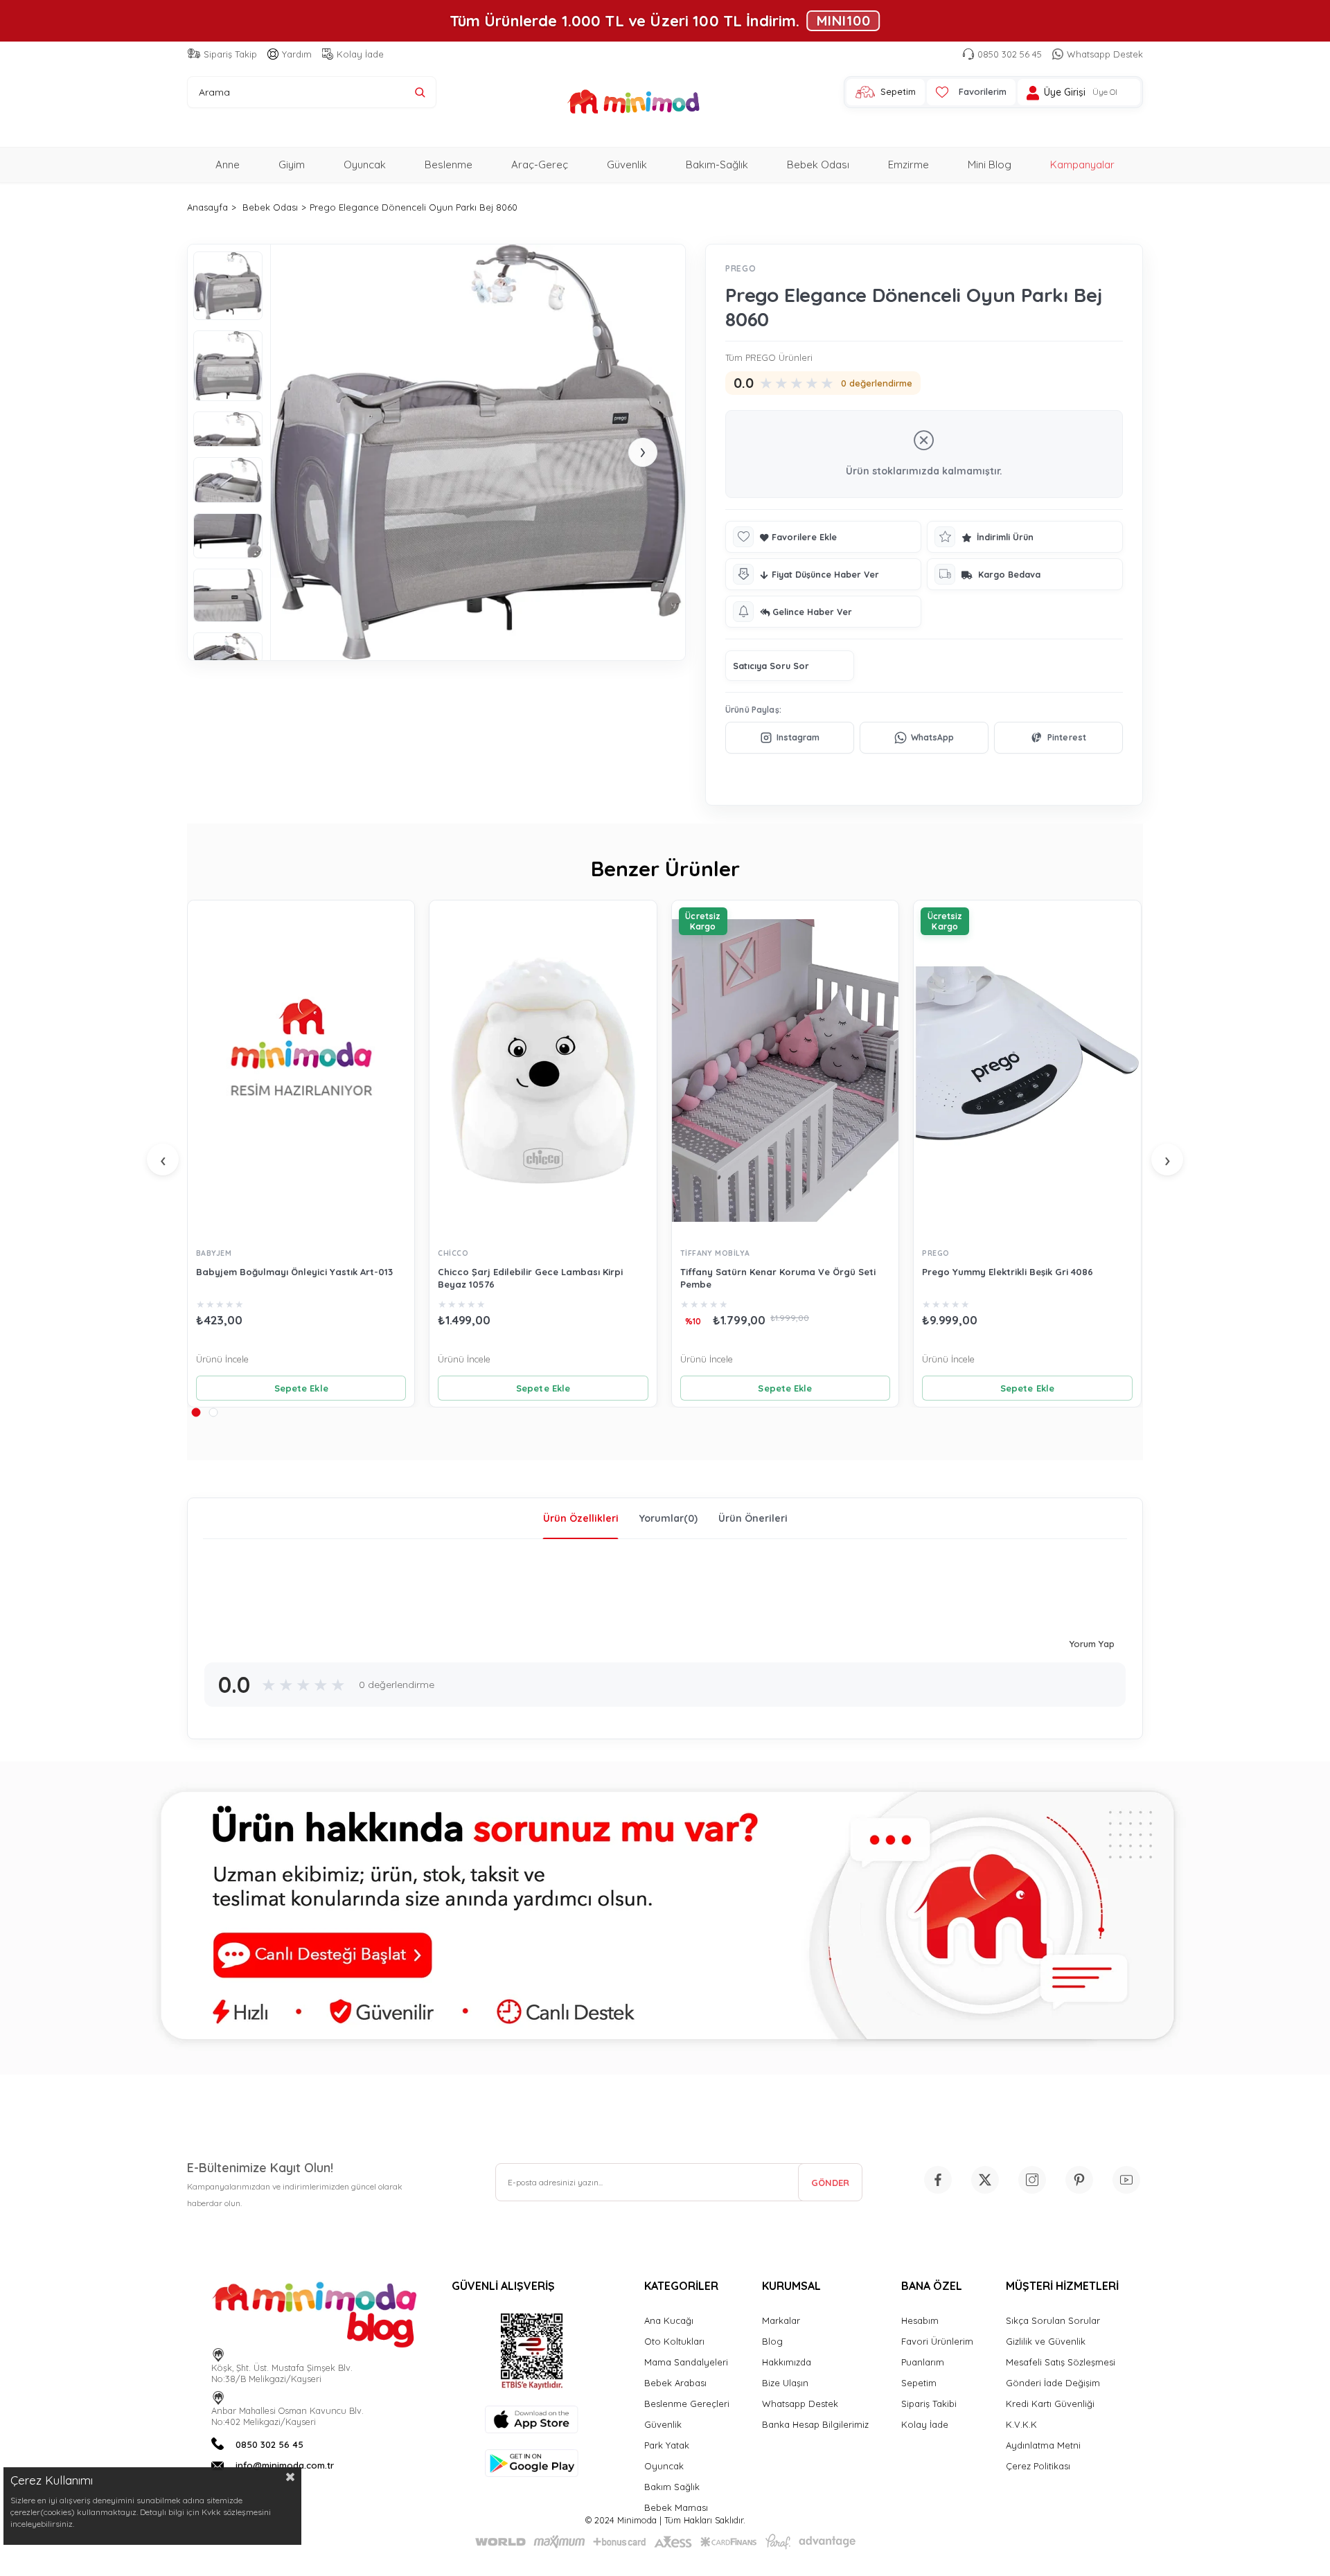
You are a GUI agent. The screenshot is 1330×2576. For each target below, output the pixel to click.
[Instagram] (790, 738)
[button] (196, 1412)
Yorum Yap (1092, 1644)
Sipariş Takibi (929, 2404)
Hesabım (920, 2320)
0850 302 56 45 (1010, 54)
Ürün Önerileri (753, 1518)
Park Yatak (667, 2445)
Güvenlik (627, 165)
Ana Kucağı (669, 2320)
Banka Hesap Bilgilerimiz (815, 2424)
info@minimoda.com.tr (285, 2465)
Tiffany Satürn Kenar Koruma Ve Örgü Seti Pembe (778, 1278)
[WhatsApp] (924, 738)
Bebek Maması (676, 2507)
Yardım (297, 54)
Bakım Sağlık (672, 2487)
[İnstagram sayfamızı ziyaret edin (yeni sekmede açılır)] (1032, 2180)
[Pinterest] (1058, 738)
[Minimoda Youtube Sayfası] (1126, 2180)
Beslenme (449, 165)
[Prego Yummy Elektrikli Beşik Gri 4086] (1027, 1071)
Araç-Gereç (540, 165)
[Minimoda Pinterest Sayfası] (1079, 2180)
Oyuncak (365, 165)
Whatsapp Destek (1105, 54)
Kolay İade (360, 54)
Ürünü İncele (222, 1359)
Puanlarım (923, 2362)
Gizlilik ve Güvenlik (1046, 2341)
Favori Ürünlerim (937, 2341)
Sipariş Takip (230, 54)
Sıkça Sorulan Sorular (1053, 2320)
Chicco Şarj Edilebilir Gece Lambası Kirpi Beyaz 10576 (530, 1278)
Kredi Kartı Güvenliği (1050, 2404)
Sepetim (919, 2383)
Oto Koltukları (674, 2341)
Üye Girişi (1065, 92)
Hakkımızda (787, 2362)
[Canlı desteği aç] (665, 1918)
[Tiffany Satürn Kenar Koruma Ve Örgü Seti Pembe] (785, 1071)
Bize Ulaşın (785, 2383)
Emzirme (908, 165)
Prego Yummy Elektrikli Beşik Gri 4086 (1008, 1272)
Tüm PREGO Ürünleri (769, 357)
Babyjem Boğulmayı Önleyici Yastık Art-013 (294, 1272)
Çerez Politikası (1038, 2466)
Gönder (830, 2183)
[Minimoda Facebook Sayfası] (938, 2180)
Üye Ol (1105, 92)
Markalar (781, 2320)
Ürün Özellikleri (581, 1518)
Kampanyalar (1082, 165)
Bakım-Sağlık (717, 165)
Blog (772, 2341)
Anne (228, 165)
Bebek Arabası (675, 2383)
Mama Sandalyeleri (686, 2362)
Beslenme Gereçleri (687, 2404)
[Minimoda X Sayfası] (985, 2180)
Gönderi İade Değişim (1053, 2383)
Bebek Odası (818, 165)
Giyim (292, 165)
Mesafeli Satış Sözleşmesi (1061, 2362)
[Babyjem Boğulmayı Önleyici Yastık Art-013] (301, 1071)
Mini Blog (990, 165)
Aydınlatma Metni (1043, 2445)
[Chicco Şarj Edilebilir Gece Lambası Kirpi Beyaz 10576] (543, 1071)
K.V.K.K (1021, 2424)
